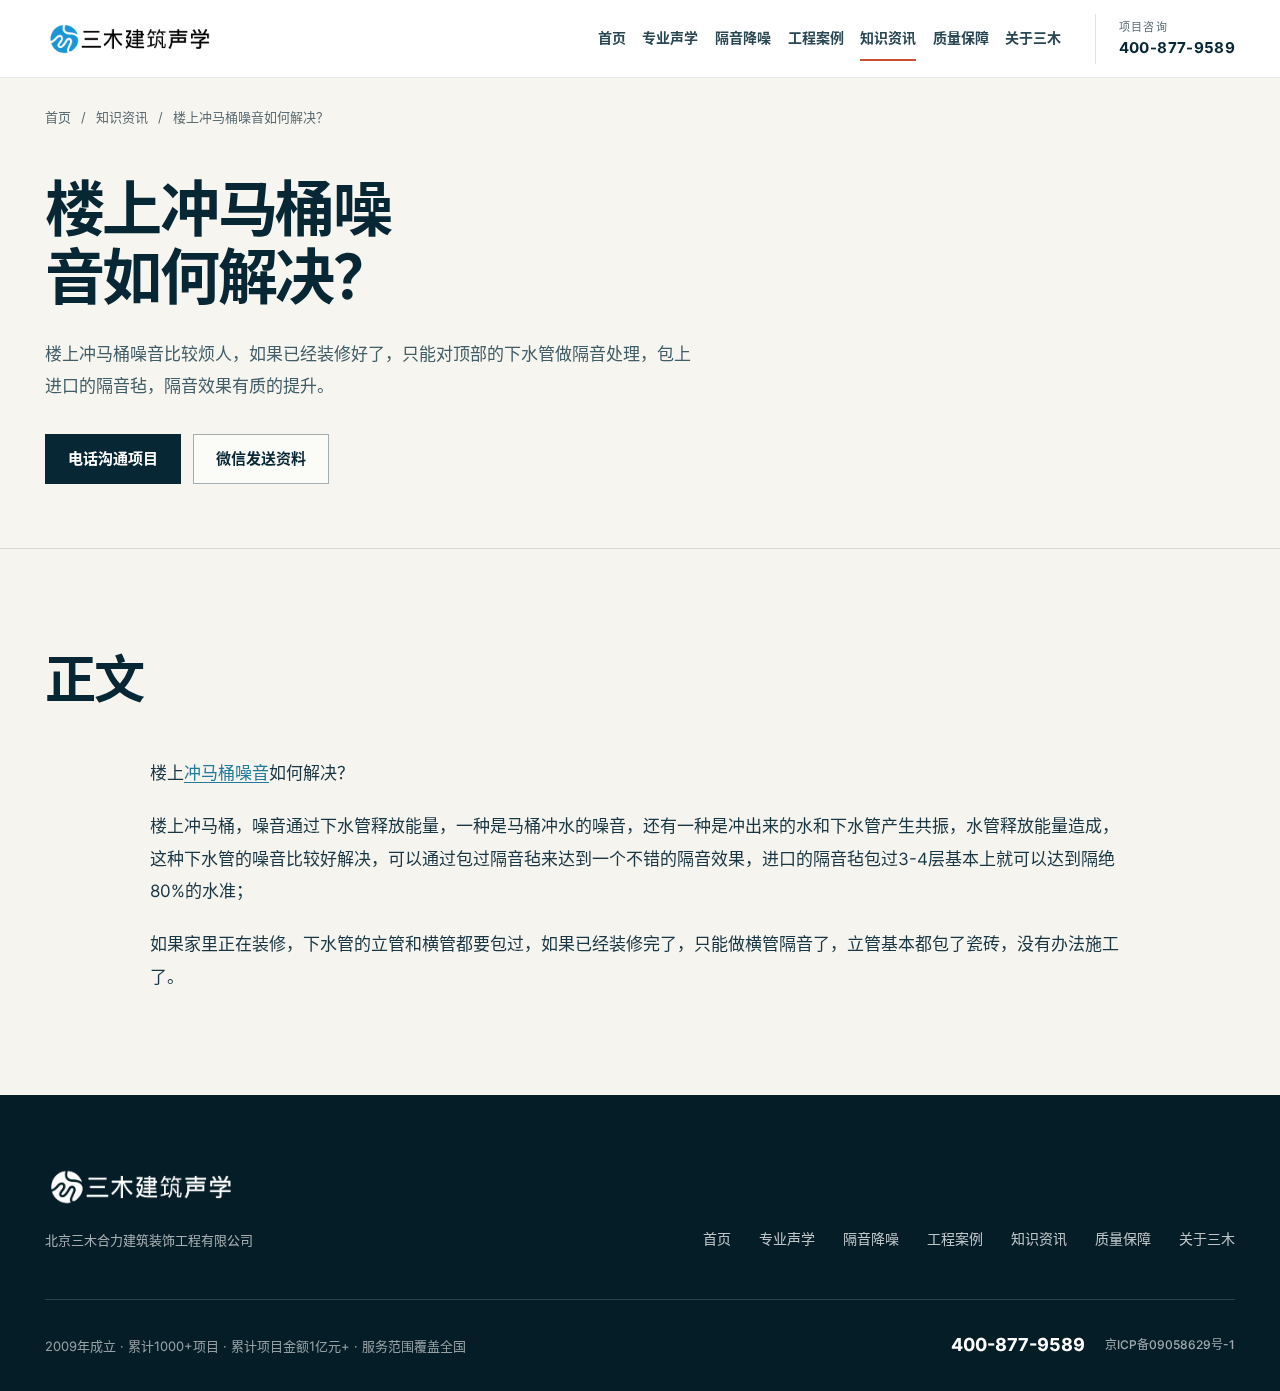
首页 (612, 37)
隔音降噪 (743, 37)
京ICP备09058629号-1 (1170, 1344)
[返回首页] (129, 39)
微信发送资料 (261, 458)
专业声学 (670, 37)
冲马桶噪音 (226, 773)
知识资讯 (888, 37)
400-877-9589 (1018, 1344)
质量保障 (961, 37)
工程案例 (816, 37)
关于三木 (1033, 37)
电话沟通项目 (113, 458)
